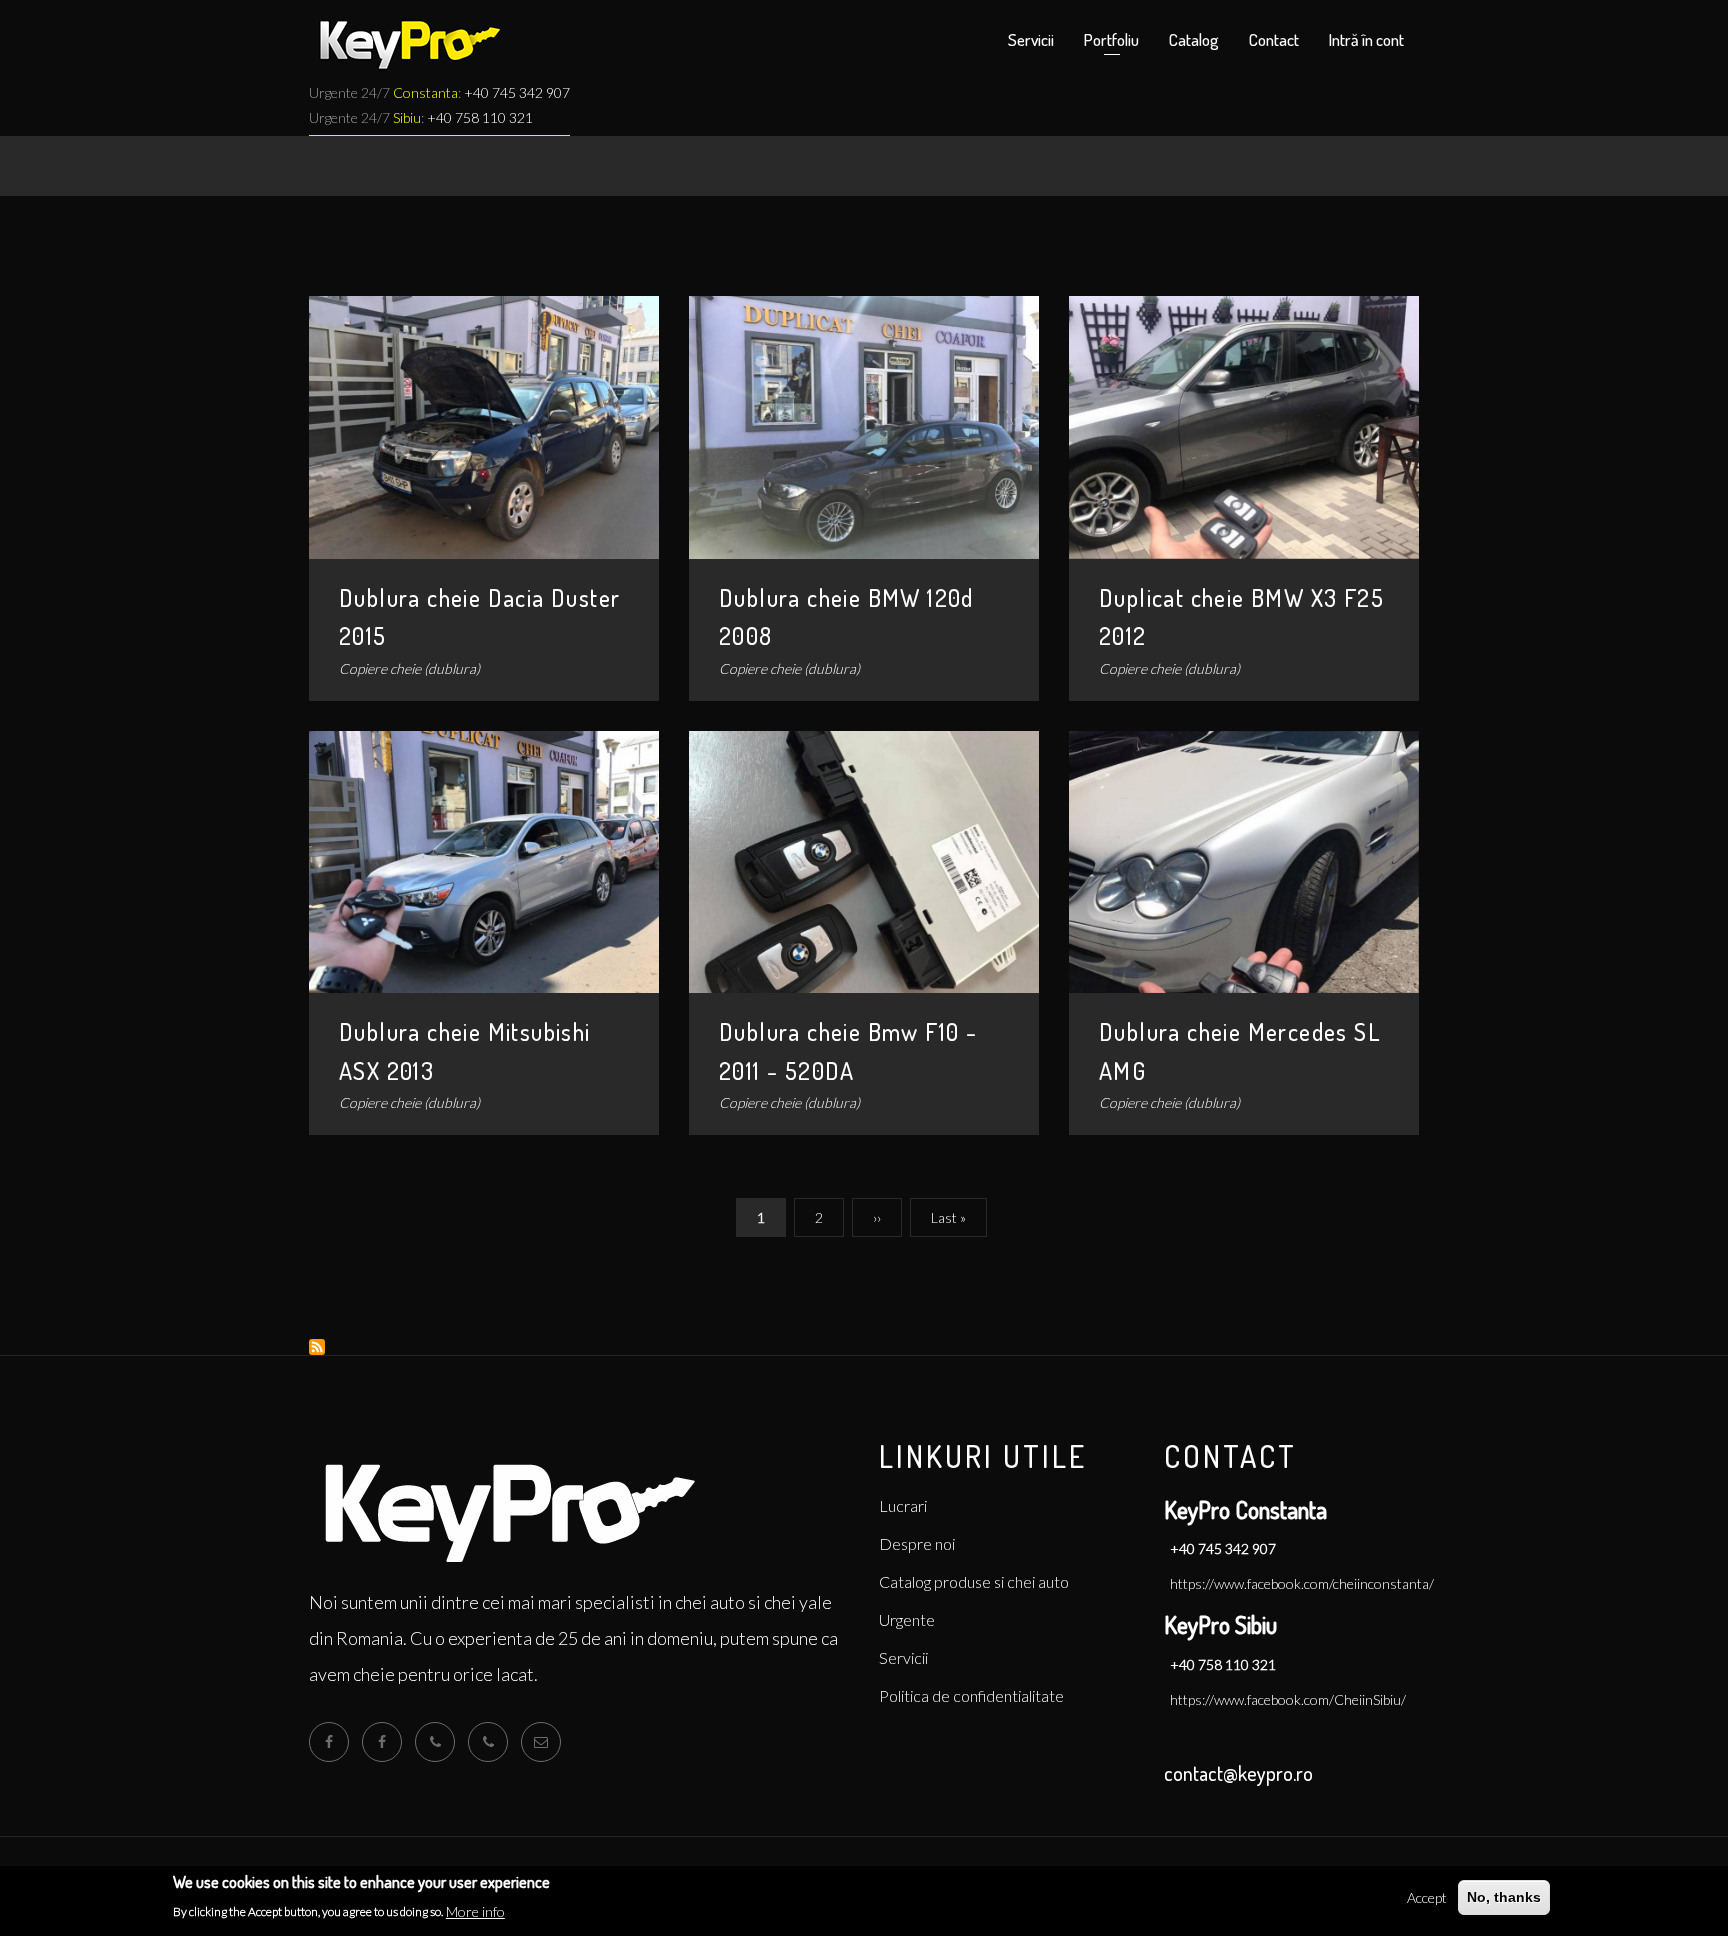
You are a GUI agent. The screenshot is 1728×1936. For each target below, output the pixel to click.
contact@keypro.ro (1238, 1773)
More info (475, 1910)
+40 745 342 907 (517, 92)
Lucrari (903, 1505)
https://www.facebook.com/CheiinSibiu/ (1288, 1699)
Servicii (1031, 39)
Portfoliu (1111, 39)
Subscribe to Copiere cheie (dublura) (317, 1347)
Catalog (1194, 39)
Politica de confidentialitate (971, 1695)
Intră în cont (1366, 39)
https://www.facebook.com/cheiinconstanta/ (1302, 1583)
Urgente (907, 1619)
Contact (1274, 39)
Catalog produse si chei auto (974, 1581)
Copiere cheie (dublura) (409, 668)
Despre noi (917, 1543)
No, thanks (1504, 1897)
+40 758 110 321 (480, 117)
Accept (1427, 1897)
